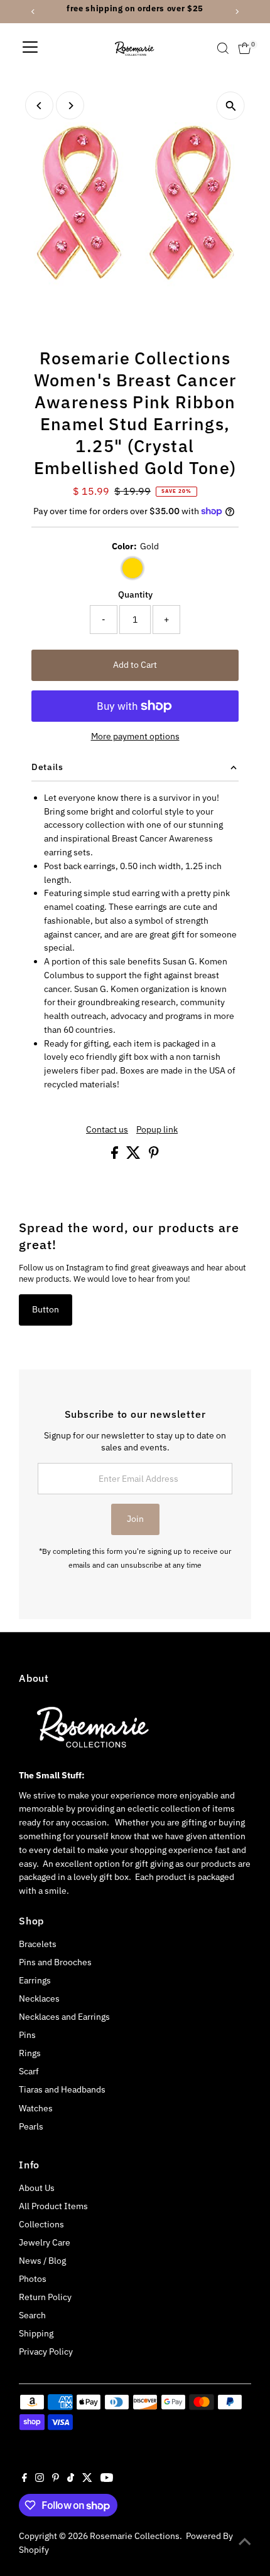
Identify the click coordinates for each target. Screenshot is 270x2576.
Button (46, 1309)
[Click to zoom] (231, 106)
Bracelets (38, 1944)
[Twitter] (87, 2479)
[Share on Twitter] (134, 1156)
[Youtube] (107, 2479)
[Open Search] (223, 48)
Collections (41, 2224)
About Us (37, 2188)
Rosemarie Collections (135, 2536)
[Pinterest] (56, 2479)
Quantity (135, 594)
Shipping (36, 2333)
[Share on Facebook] (116, 1156)
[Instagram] (40, 2479)
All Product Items (53, 2206)
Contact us (107, 1130)
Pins (27, 2035)
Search (32, 2315)
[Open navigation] (30, 48)
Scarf (29, 2071)
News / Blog (42, 2261)
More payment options (135, 736)
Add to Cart (135, 665)
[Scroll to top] (245, 2542)
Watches (36, 2108)
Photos (33, 2279)
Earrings (35, 1980)
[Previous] (39, 106)
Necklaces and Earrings (64, 2017)
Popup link (157, 1130)
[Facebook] (24, 2479)
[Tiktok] (71, 2479)
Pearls (31, 2126)
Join (135, 1519)
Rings (30, 2053)
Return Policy (45, 2297)
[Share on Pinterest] (154, 1156)
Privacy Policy (46, 2352)
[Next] (70, 106)
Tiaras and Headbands (62, 2089)
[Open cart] (245, 48)
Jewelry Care (45, 2242)
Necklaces (39, 1998)
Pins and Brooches (55, 1962)
